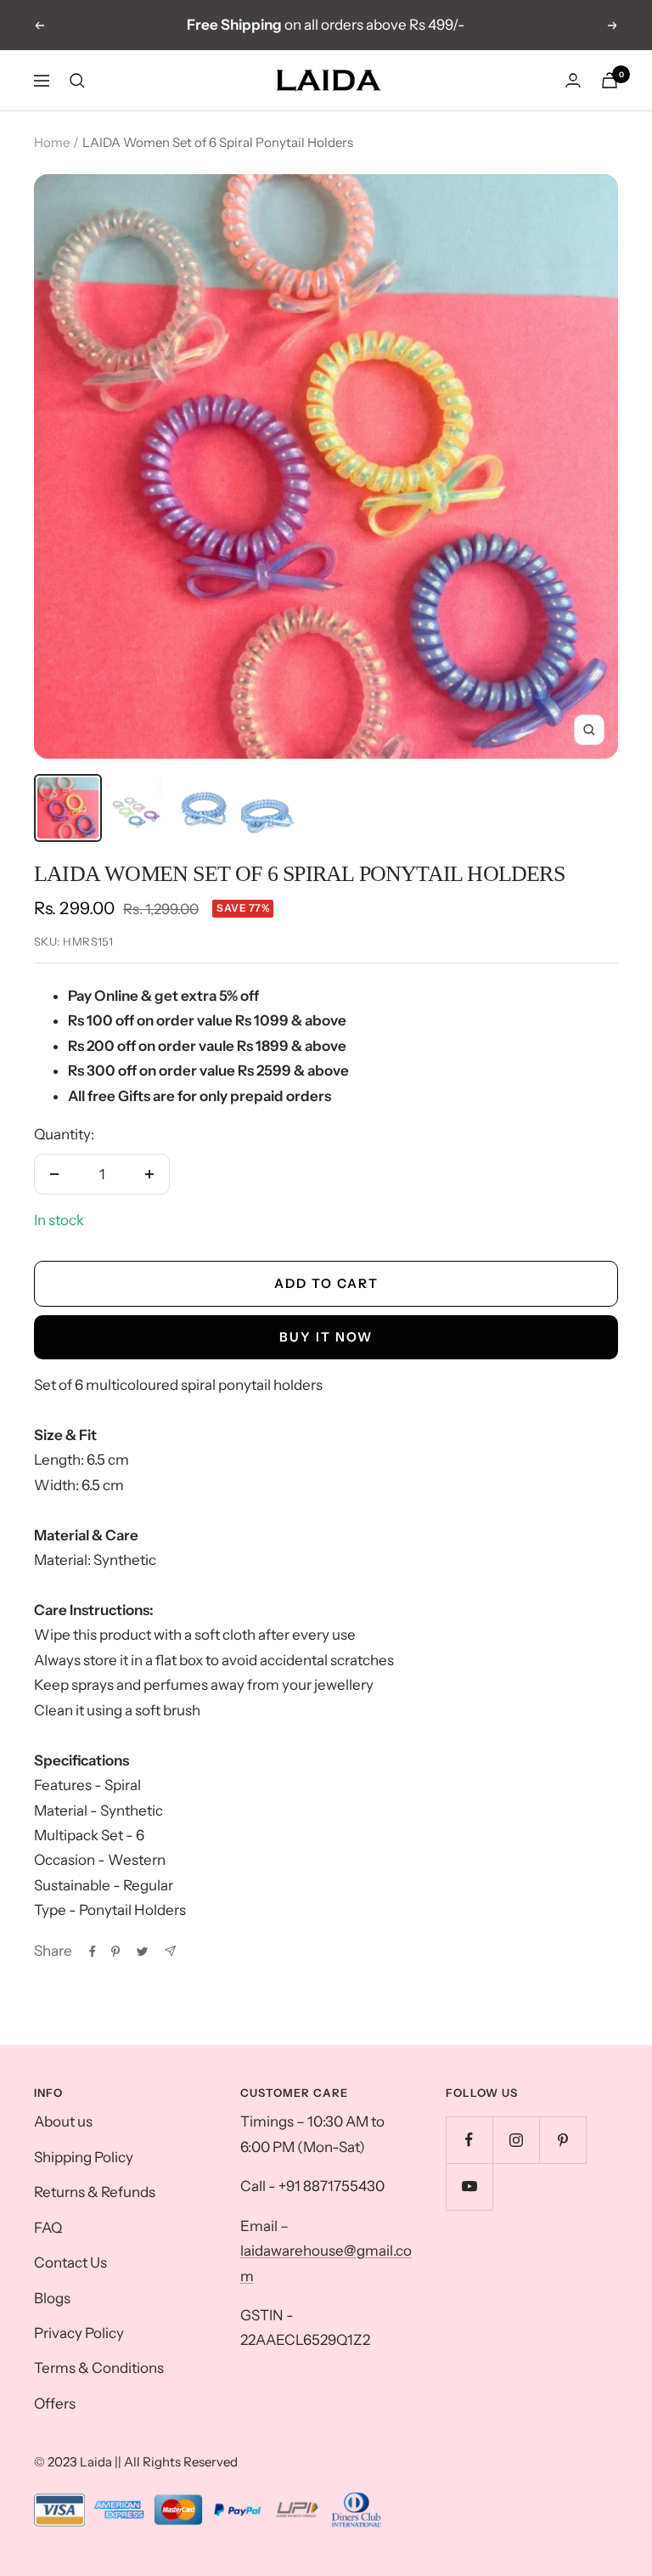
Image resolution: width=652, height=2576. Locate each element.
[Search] (77, 81)
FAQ (48, 2228)
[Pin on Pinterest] (115, 1952)
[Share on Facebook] (93, 1952)
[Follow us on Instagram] (516, 2140)
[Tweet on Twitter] (142, 1952)
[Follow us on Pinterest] (562, 2140)
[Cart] (610, 80)
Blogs (52, 2298)
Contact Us (70, 2262)
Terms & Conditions (99, 2368)
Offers (55, 2404)
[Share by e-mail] (170, 1951)
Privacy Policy (79, 2333)
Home (52, 142)
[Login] (573, 80)
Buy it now (326, 1337)
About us (63, 2121)
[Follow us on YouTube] (469, 2186)
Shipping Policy (84, 2157)
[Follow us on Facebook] (469, 2140)
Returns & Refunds (95, 2192)
